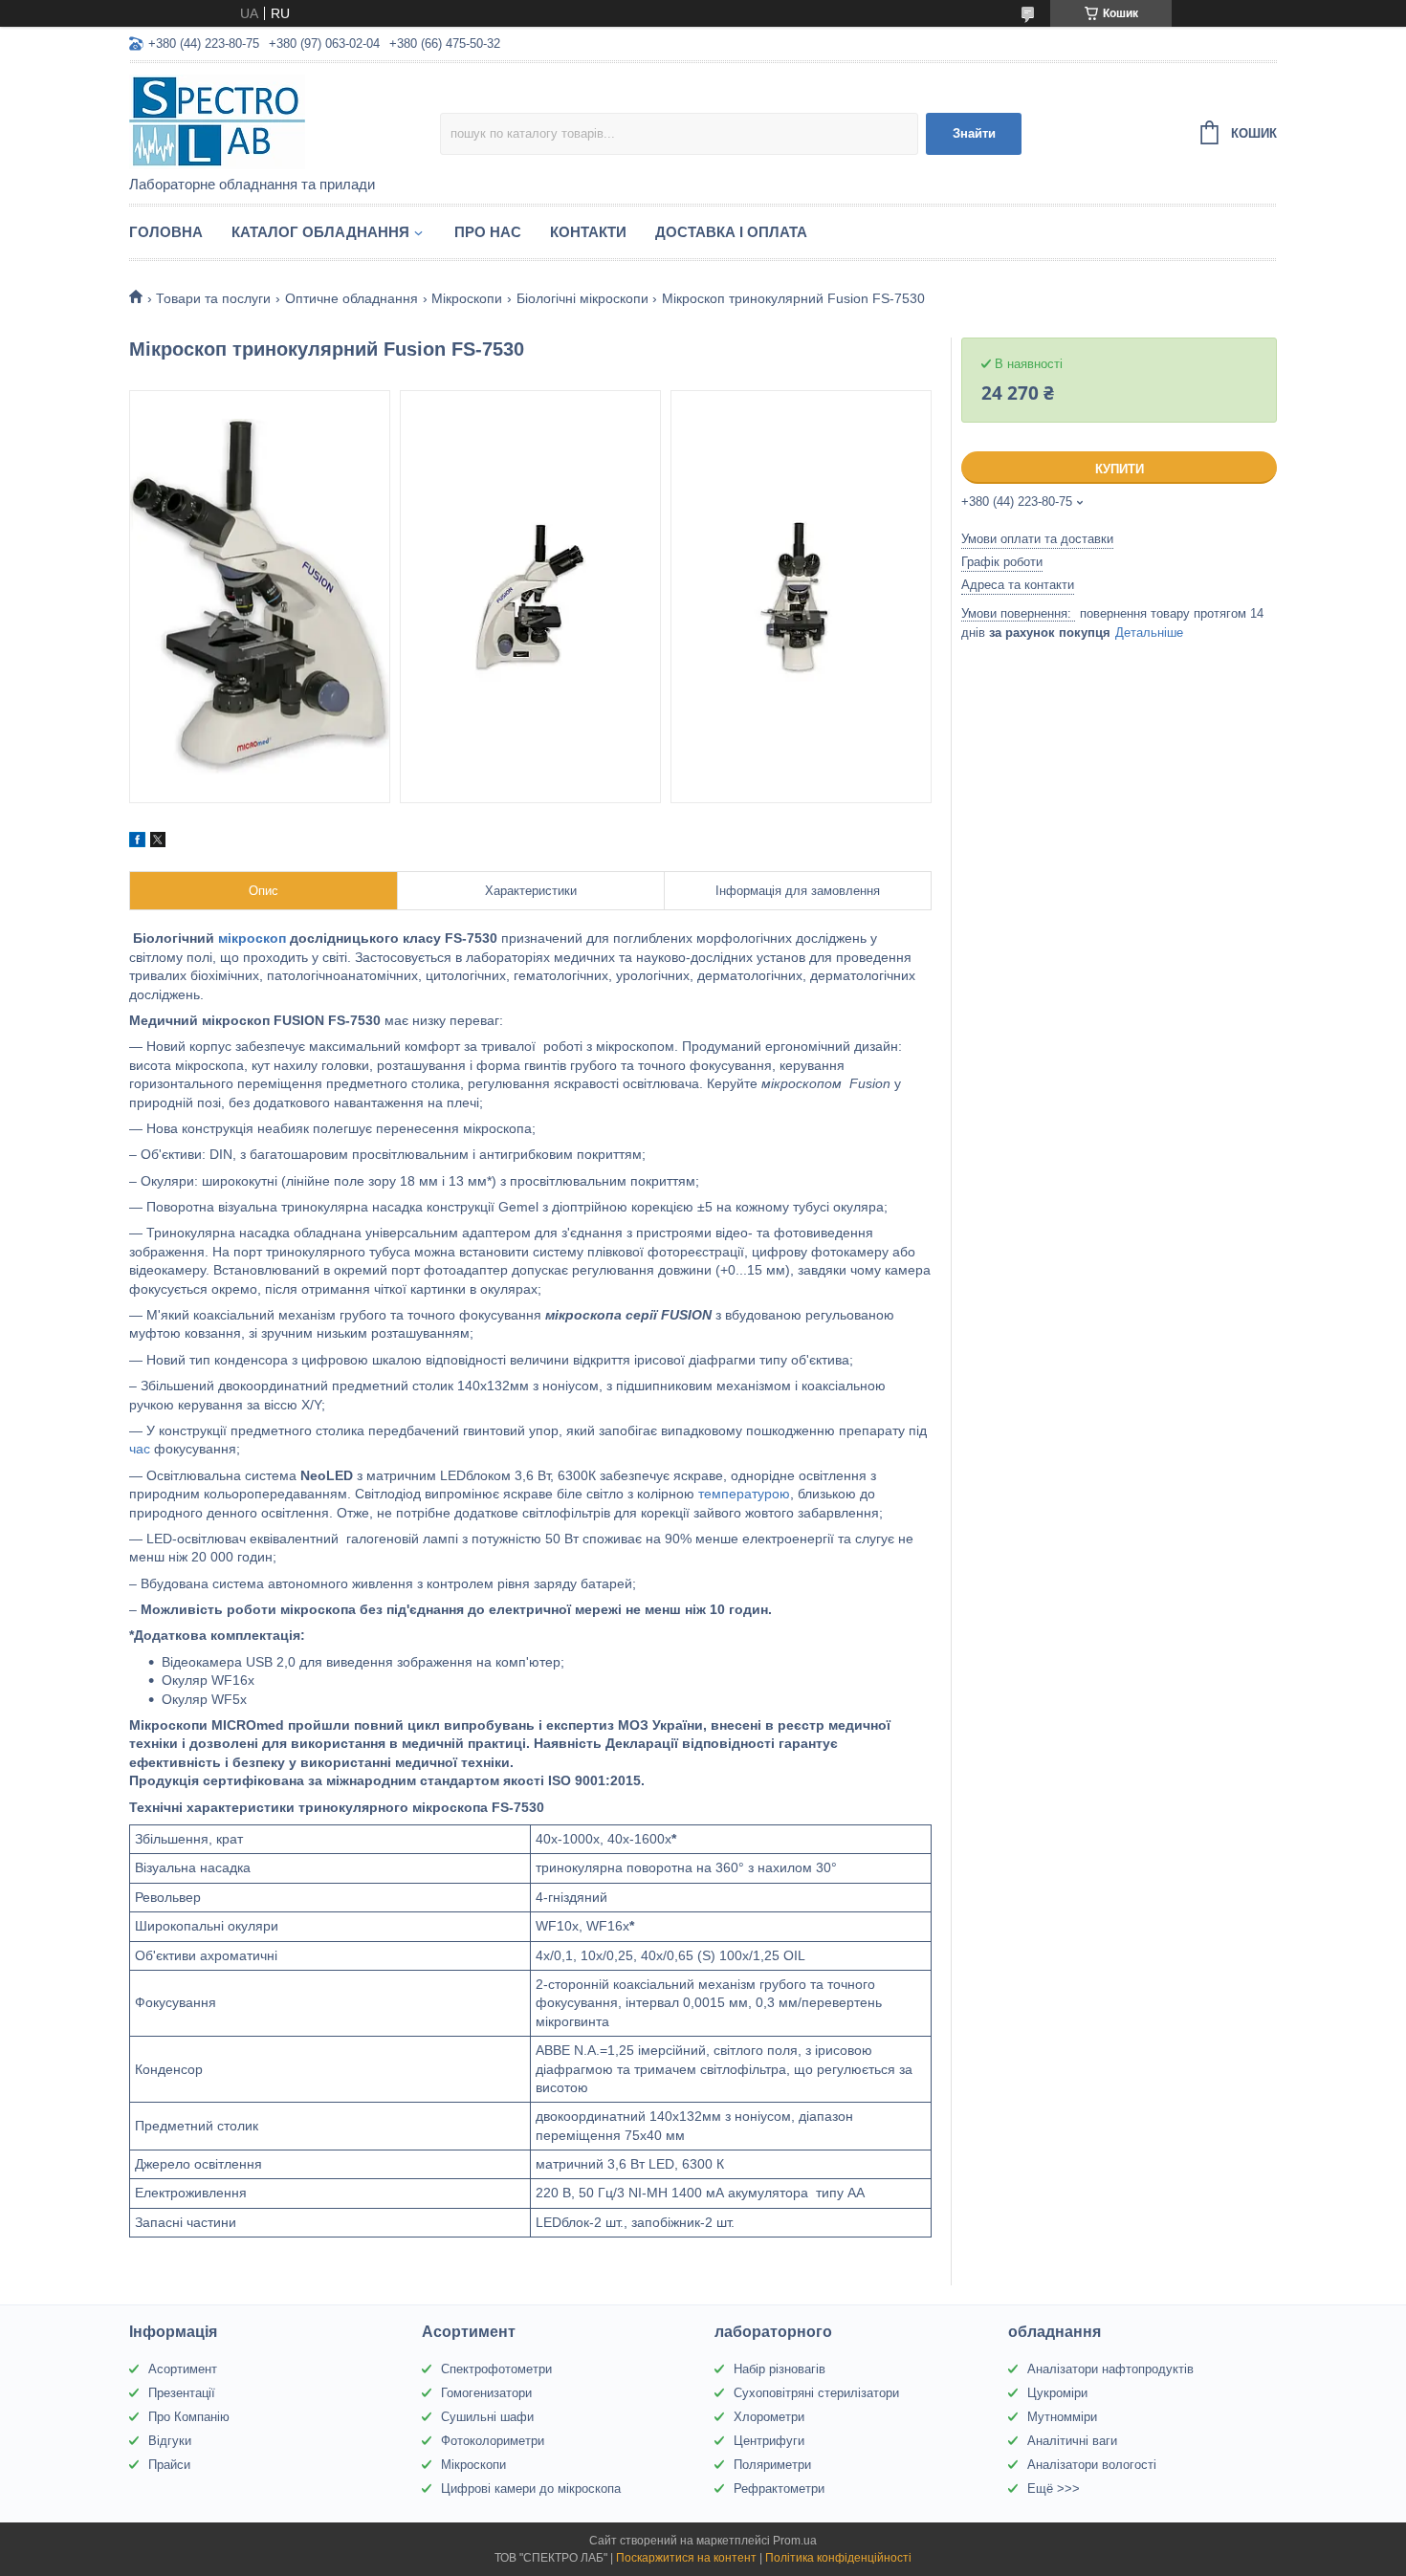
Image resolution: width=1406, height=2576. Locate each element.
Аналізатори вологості (1092, 2465)
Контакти (588, 232)
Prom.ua (795, 2541)
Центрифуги (769, 2441)
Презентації (182, 2393)
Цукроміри (1057, 2393)
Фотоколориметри (493, 2441)
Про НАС (488, 232)
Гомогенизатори (486, 2393)
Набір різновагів (780, 2369)
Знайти (974, 133)
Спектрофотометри (496, 2369)
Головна (166, 232)
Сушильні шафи (487, 2417)
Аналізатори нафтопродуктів (1110, 2369)
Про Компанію (189, 2417)
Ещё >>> (1054, 2489)
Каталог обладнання (320, 232)
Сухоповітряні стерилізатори (816, 2393)
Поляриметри (772, 2465)
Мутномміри (1062, 2417)
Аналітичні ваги (1072, 2441)
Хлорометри (769, 2417)
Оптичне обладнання (351, 298)
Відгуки (170, 2441)
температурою (744, 1494)
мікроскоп (252, 938)
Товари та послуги (213, 298)
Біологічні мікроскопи (582, 298)
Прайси (169, 2465)
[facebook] (137, 842)
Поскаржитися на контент (686, 2558)
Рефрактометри (779, 2489)
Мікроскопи (467, 298)
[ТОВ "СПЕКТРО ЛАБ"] (285, 120)
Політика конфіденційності (838, 2558)
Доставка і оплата (731, 232)
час (140, 1449)
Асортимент (183, 2369)
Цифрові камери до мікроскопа (531, 2489)
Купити (1120, 469)
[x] (158, 842)
